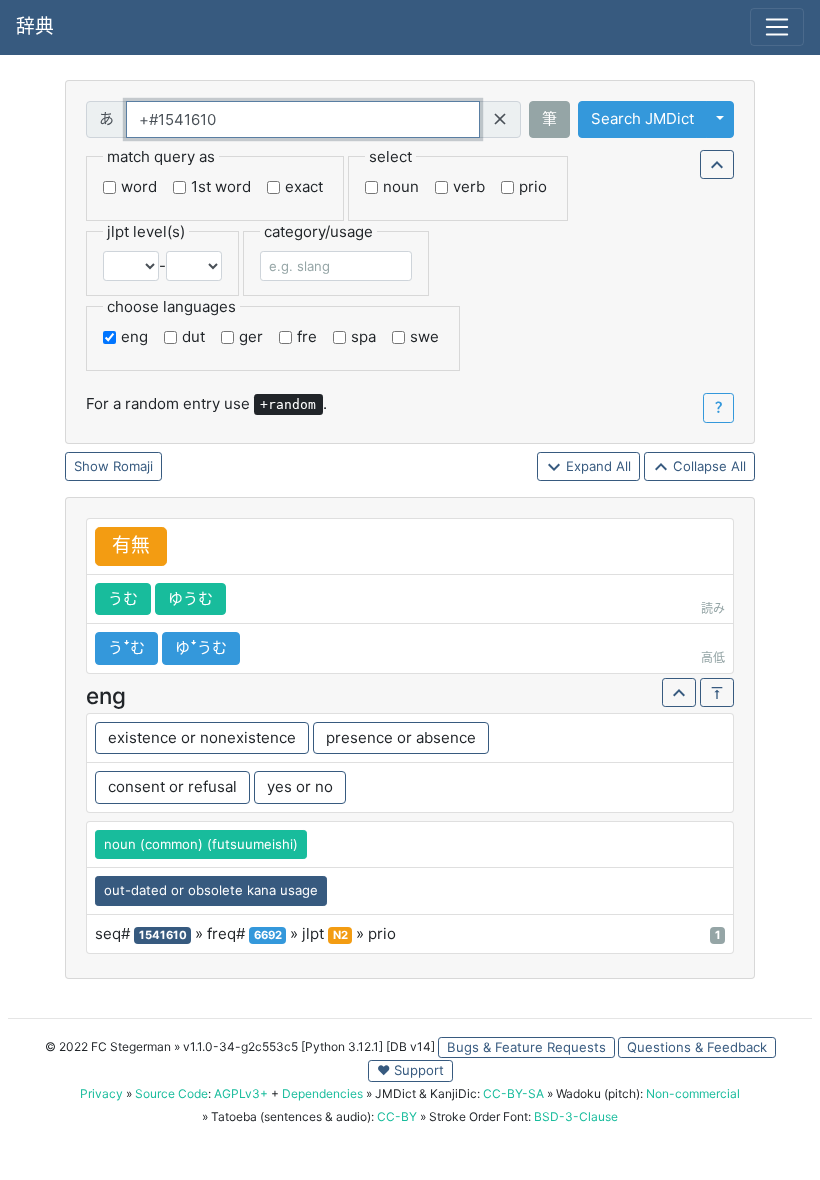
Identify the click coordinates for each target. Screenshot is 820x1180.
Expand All (596, 466)
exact (304, 186)
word (139, 186)
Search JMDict (642, 118)
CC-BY (397, 1116)
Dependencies (322, 1093)
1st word (221, 186)
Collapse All (707, 466)
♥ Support (410, 1070)
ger (251, 336)
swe (424, 336)
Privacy (101, 1093)
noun (401, 186)
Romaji (133, 466)
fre (307, 336)
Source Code (171, 1093)
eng (134, 336)
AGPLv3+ (241, 1093)
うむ (123, 598)
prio (533, 186)
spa (363, 336)
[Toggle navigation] (777, 27)
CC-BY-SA (513, 1093)
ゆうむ (190, 598)
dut (193, 336)
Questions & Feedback (697, 1047)
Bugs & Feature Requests (526, 1047)
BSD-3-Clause (576, 1116)
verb (469, 186)
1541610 (163, 935)
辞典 (35, 26)
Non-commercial (693, 1093)
